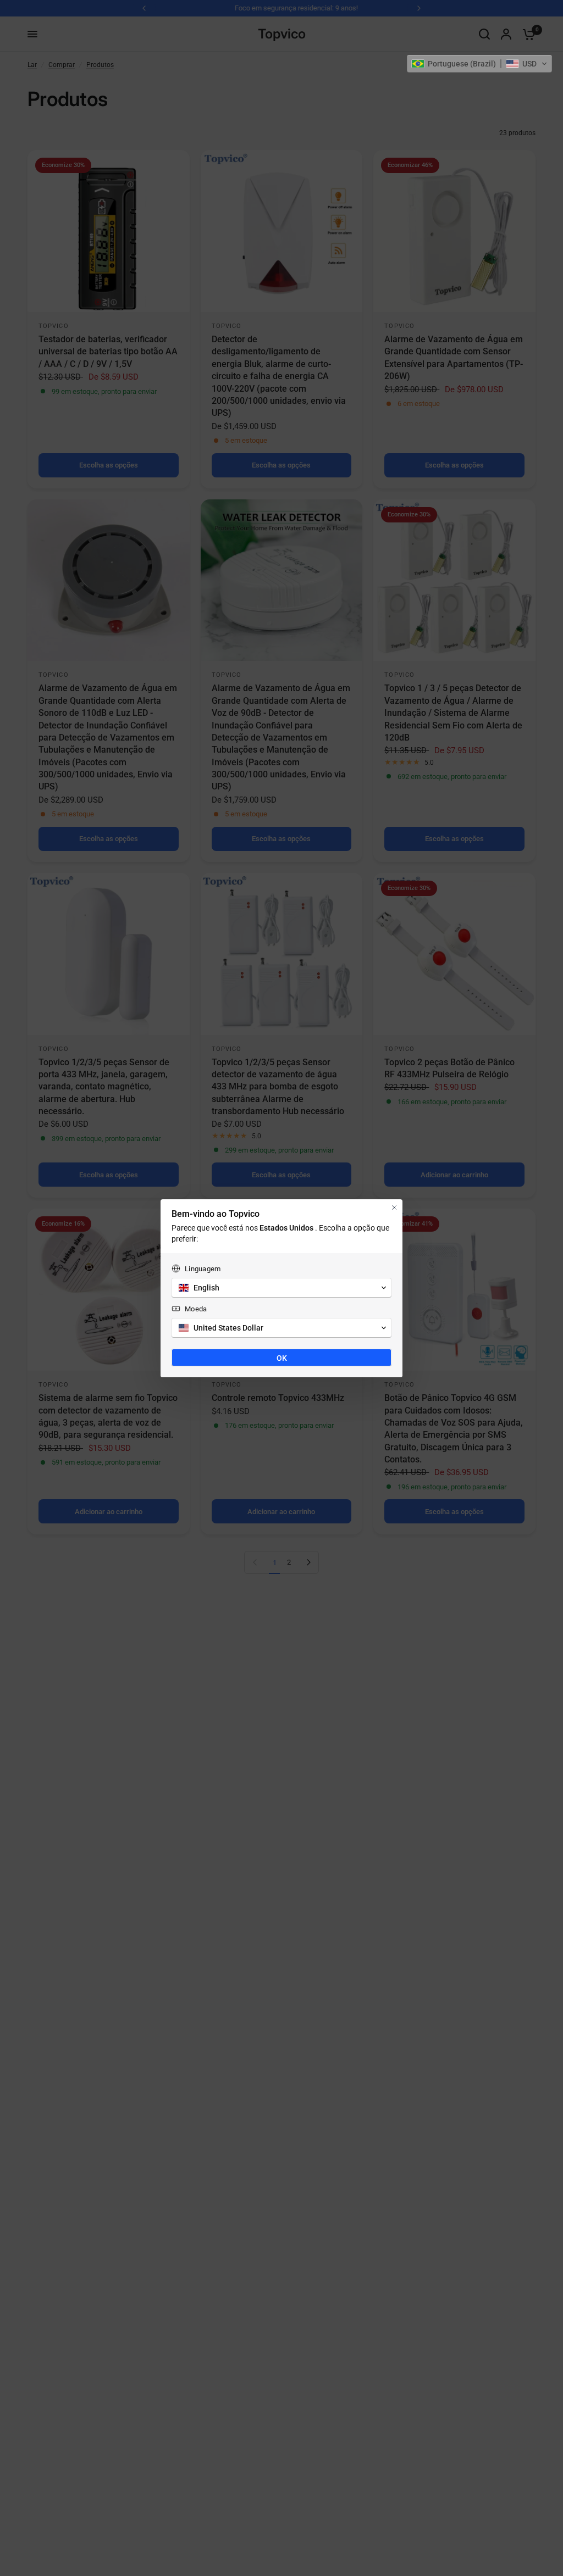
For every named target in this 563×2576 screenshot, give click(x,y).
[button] (479, 64)
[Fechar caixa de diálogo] (394, 1208)
